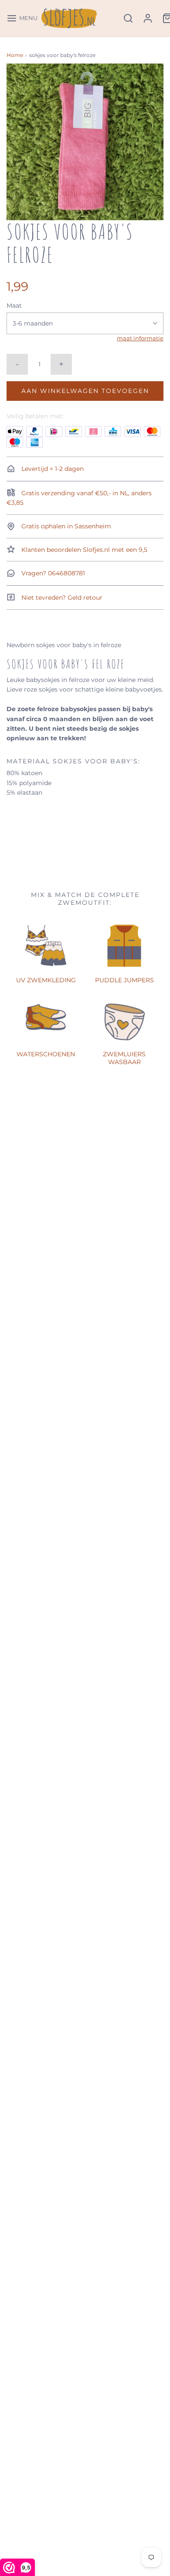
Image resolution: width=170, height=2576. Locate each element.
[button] (85, 142)
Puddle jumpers (124, 980)
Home (15, 55)
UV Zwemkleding (46, 980)
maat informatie (140, 338)
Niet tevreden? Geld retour (61, 598)
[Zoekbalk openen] (128, 18)
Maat (14, 306)
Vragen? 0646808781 (52, 573)
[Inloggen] (148, 18)
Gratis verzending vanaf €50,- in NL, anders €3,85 (79, 498)
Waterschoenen (46, 1054)
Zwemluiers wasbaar (124, 1058)
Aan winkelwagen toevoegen (85, 391)
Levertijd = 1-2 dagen (52, 469)
